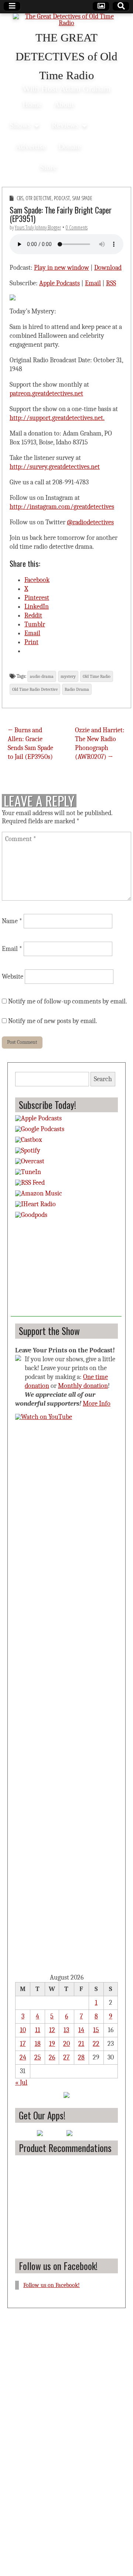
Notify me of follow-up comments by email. (68, 1001)
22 (96, 2044)
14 (81, 2030)
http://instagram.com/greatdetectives (62, 507)
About (64, 104)
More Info (97, 1404)
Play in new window (62, 268)
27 (66, 2057)
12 (52, 2030)
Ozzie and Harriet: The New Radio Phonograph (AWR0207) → (100, 744)
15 (96, 2030)
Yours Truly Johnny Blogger (38, 227)
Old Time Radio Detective (35, 689)
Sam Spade (82, 198)
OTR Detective (39, 198)
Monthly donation (83, 1386)
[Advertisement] (66, 1270)
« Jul (21, 2083)
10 (23, 2030)
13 (66, 2030)
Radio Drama (77, 689)
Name (12, 921)
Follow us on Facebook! (58, 2266)
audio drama (42, 676)
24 (23, 2057)
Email (93, 283)
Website (13, 977)
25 (38, 2057)
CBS (20, 198)
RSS (111, 283)
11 (38, 2030)
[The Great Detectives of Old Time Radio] (66, 21)
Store (48, 167)
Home (32, 104)
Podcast (62, 198)
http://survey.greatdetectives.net (55, 467)
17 (23, 2044)
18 (38, 2044)
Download (108, 268)
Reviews (65, 125)
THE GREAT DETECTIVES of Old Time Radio (66, 57)
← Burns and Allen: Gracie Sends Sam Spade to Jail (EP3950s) (30, 744)
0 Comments (77, 227)
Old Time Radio (97, 676)
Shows (20, 125)
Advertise (31, 146)
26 (52, 2057)
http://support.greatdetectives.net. (57, 418)
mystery (68, 676)
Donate (70, 146)
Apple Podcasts (59, 283)
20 (66, 2044)
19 (52, 2044)
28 (81, 2057)
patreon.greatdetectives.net (46, 394)
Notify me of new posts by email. (53, 1021)
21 (81, 2044)
